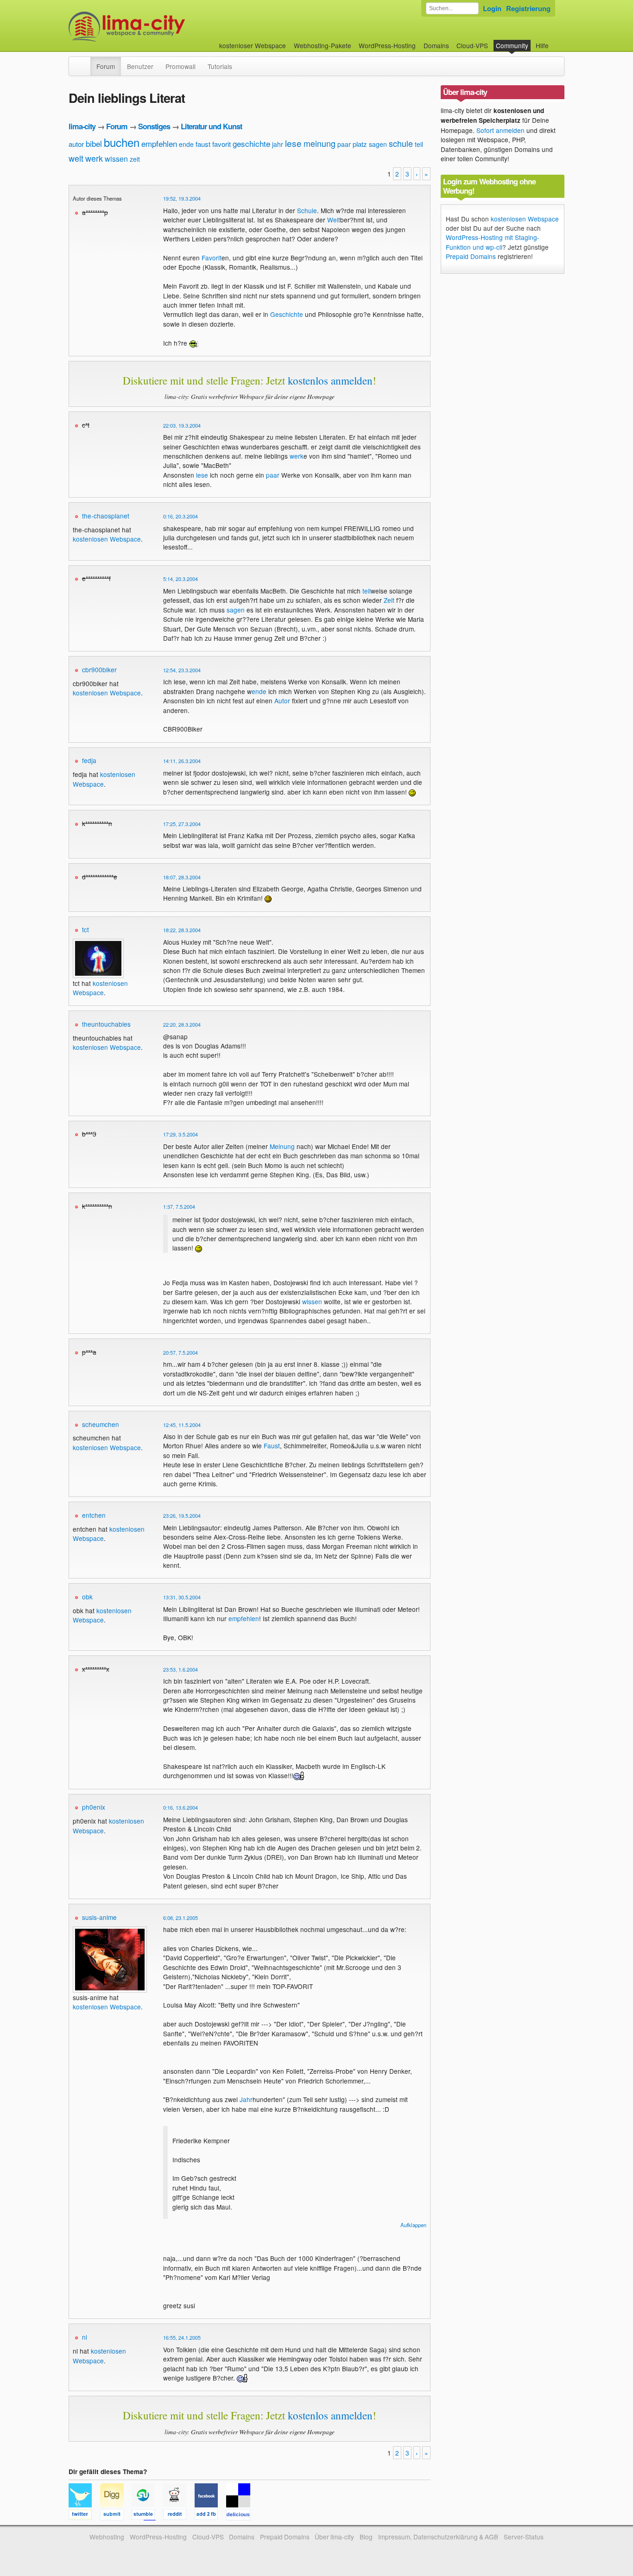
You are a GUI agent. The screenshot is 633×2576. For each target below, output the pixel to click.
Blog (366, 2537)
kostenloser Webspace (253, 45)
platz (360, 144)
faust (203, 144)
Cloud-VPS (472, 45)
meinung (320, 143)
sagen (378, 144)
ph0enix (94, 1807)
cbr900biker (99, 669)
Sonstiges (154, 126)
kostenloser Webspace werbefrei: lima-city (161, 27)
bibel (94, 143)
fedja (89, 760)
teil (419, 144)
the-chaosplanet (106, 516)
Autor (282, 701)
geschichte (251, 143)
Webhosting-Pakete (323, 45)
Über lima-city (334, 2537)
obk (87, 1597)
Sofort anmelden (500, 130)
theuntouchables (106, 1024)
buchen (122, 142)
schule (401, 143)
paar (344, 144)
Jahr (246, 2099)
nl (85, 2337)
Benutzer (140, 66)
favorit (222, 144)
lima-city (82, 126)
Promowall (180, 66)
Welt (334, 220)
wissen (116, 159)
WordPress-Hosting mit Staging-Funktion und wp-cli (493, 242)
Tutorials (220, 66)
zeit (135, 159)
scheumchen (101, 1424)
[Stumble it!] (147, 2516)
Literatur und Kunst (211, 126)
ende (186, 144)
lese (293, 143)
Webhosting (107, 2537)
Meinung (282, 1146)
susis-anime (99, 1917)
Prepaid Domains (471, 256)
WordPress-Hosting (387, 45)
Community (512, 45)
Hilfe (542, 45)
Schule (307, 210)
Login (492, 8)
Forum (106, 66)
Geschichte (287, 314)
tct (85, 929)
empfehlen (159, 143)
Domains (436, 45)
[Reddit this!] (179, 2516)
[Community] (84, 62)
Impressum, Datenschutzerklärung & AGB (438, 2537)
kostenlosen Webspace (107, 539)
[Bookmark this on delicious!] (241, 2516)
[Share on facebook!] (210, 2516)
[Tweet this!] (84, 2516)
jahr (278, 144)
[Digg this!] (116, 2516)
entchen (94, 1515)
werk (94, 158)
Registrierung (528, 8)
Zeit (389, 600)
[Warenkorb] (556, 41)
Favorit (212, 258)
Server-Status (524, 2537)
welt (76, 158)
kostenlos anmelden (330, 380)
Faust (272, 1446)
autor (76, 144)
